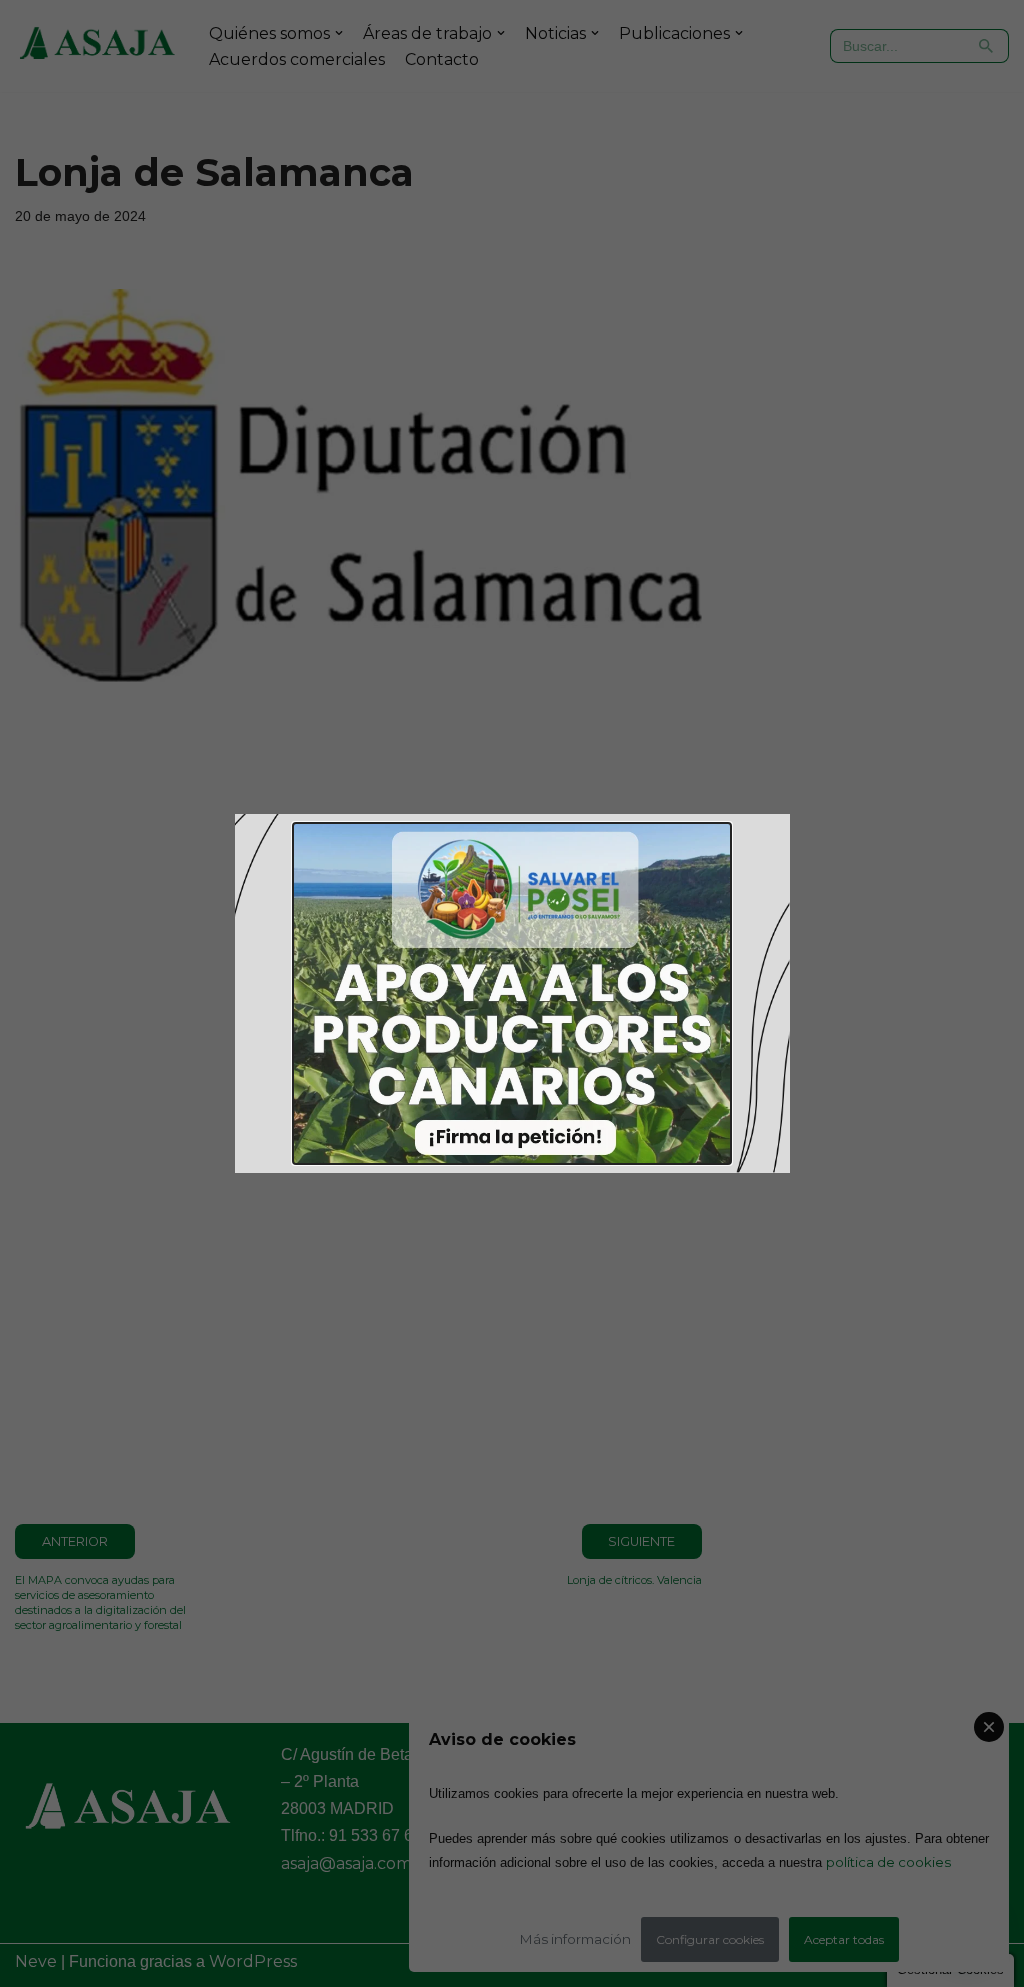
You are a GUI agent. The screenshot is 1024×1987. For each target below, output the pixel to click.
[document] (512, 993)
